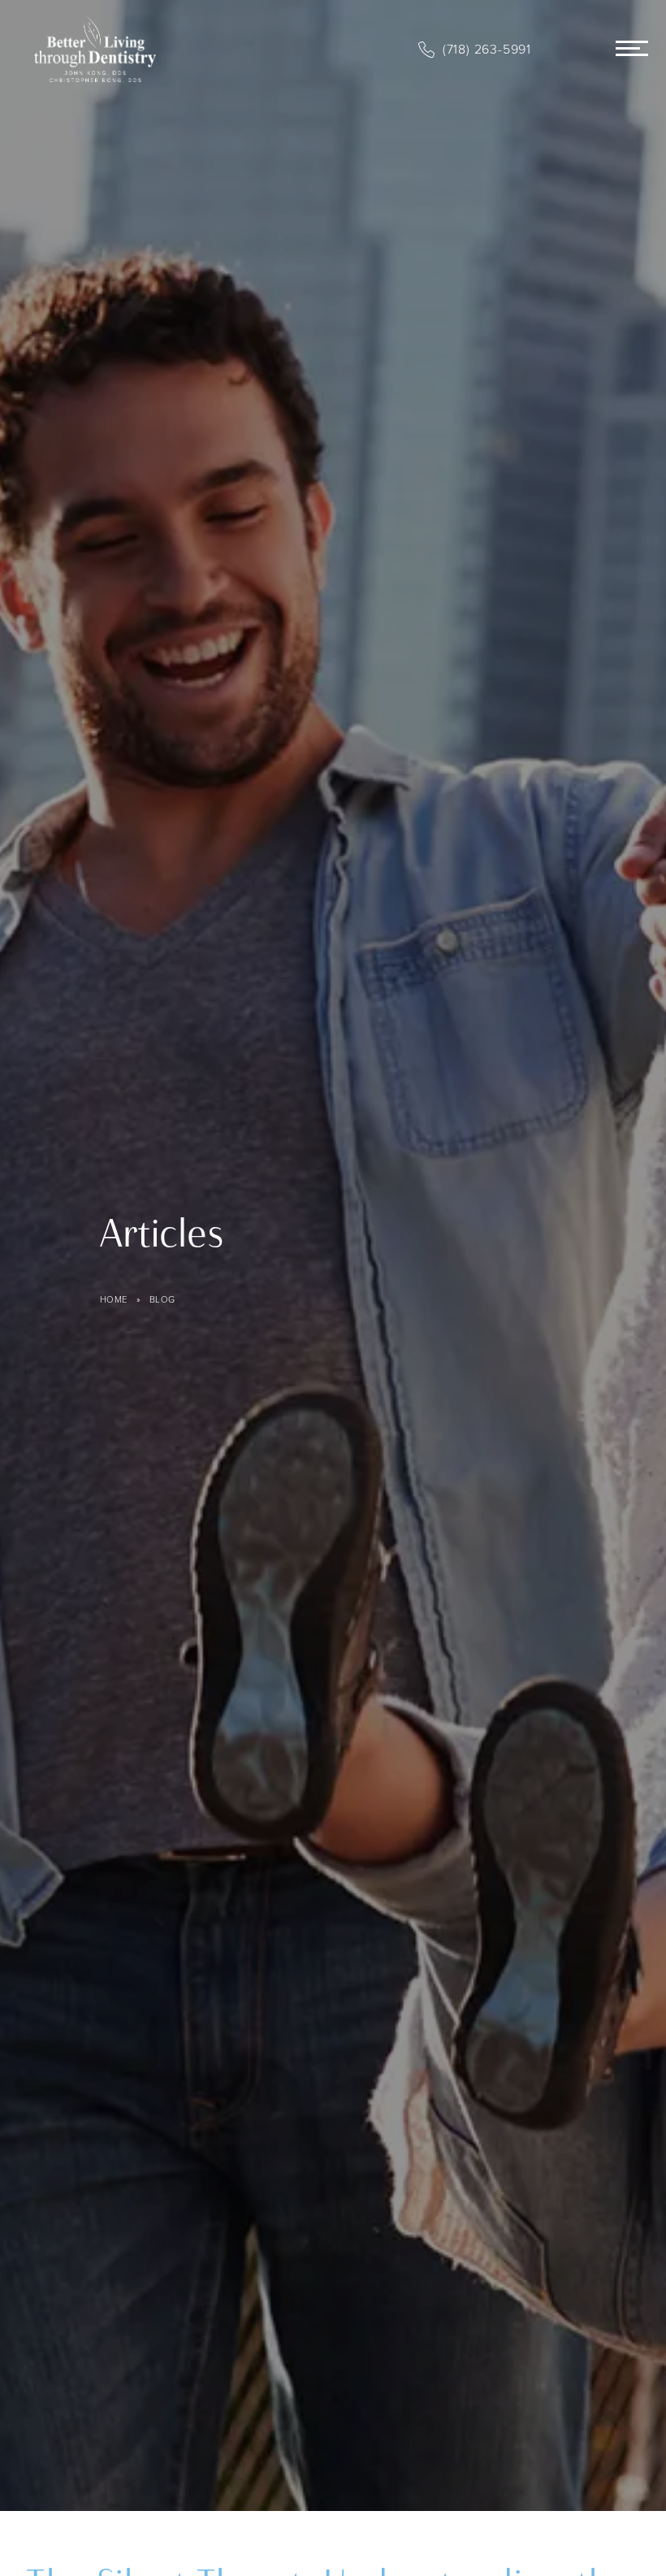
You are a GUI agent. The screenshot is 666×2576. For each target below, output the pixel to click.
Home (113, 1299)
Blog (162, 1299)
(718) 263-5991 (487, 49)
